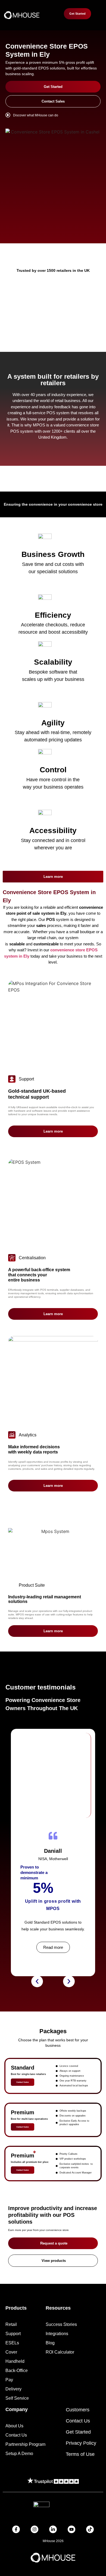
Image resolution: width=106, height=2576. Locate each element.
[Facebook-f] (16, 2529)
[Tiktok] (90, 2529)
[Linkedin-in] (53, 2529)
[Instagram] (35, 2529)
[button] (37, 1982)
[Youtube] (71, 2529)
